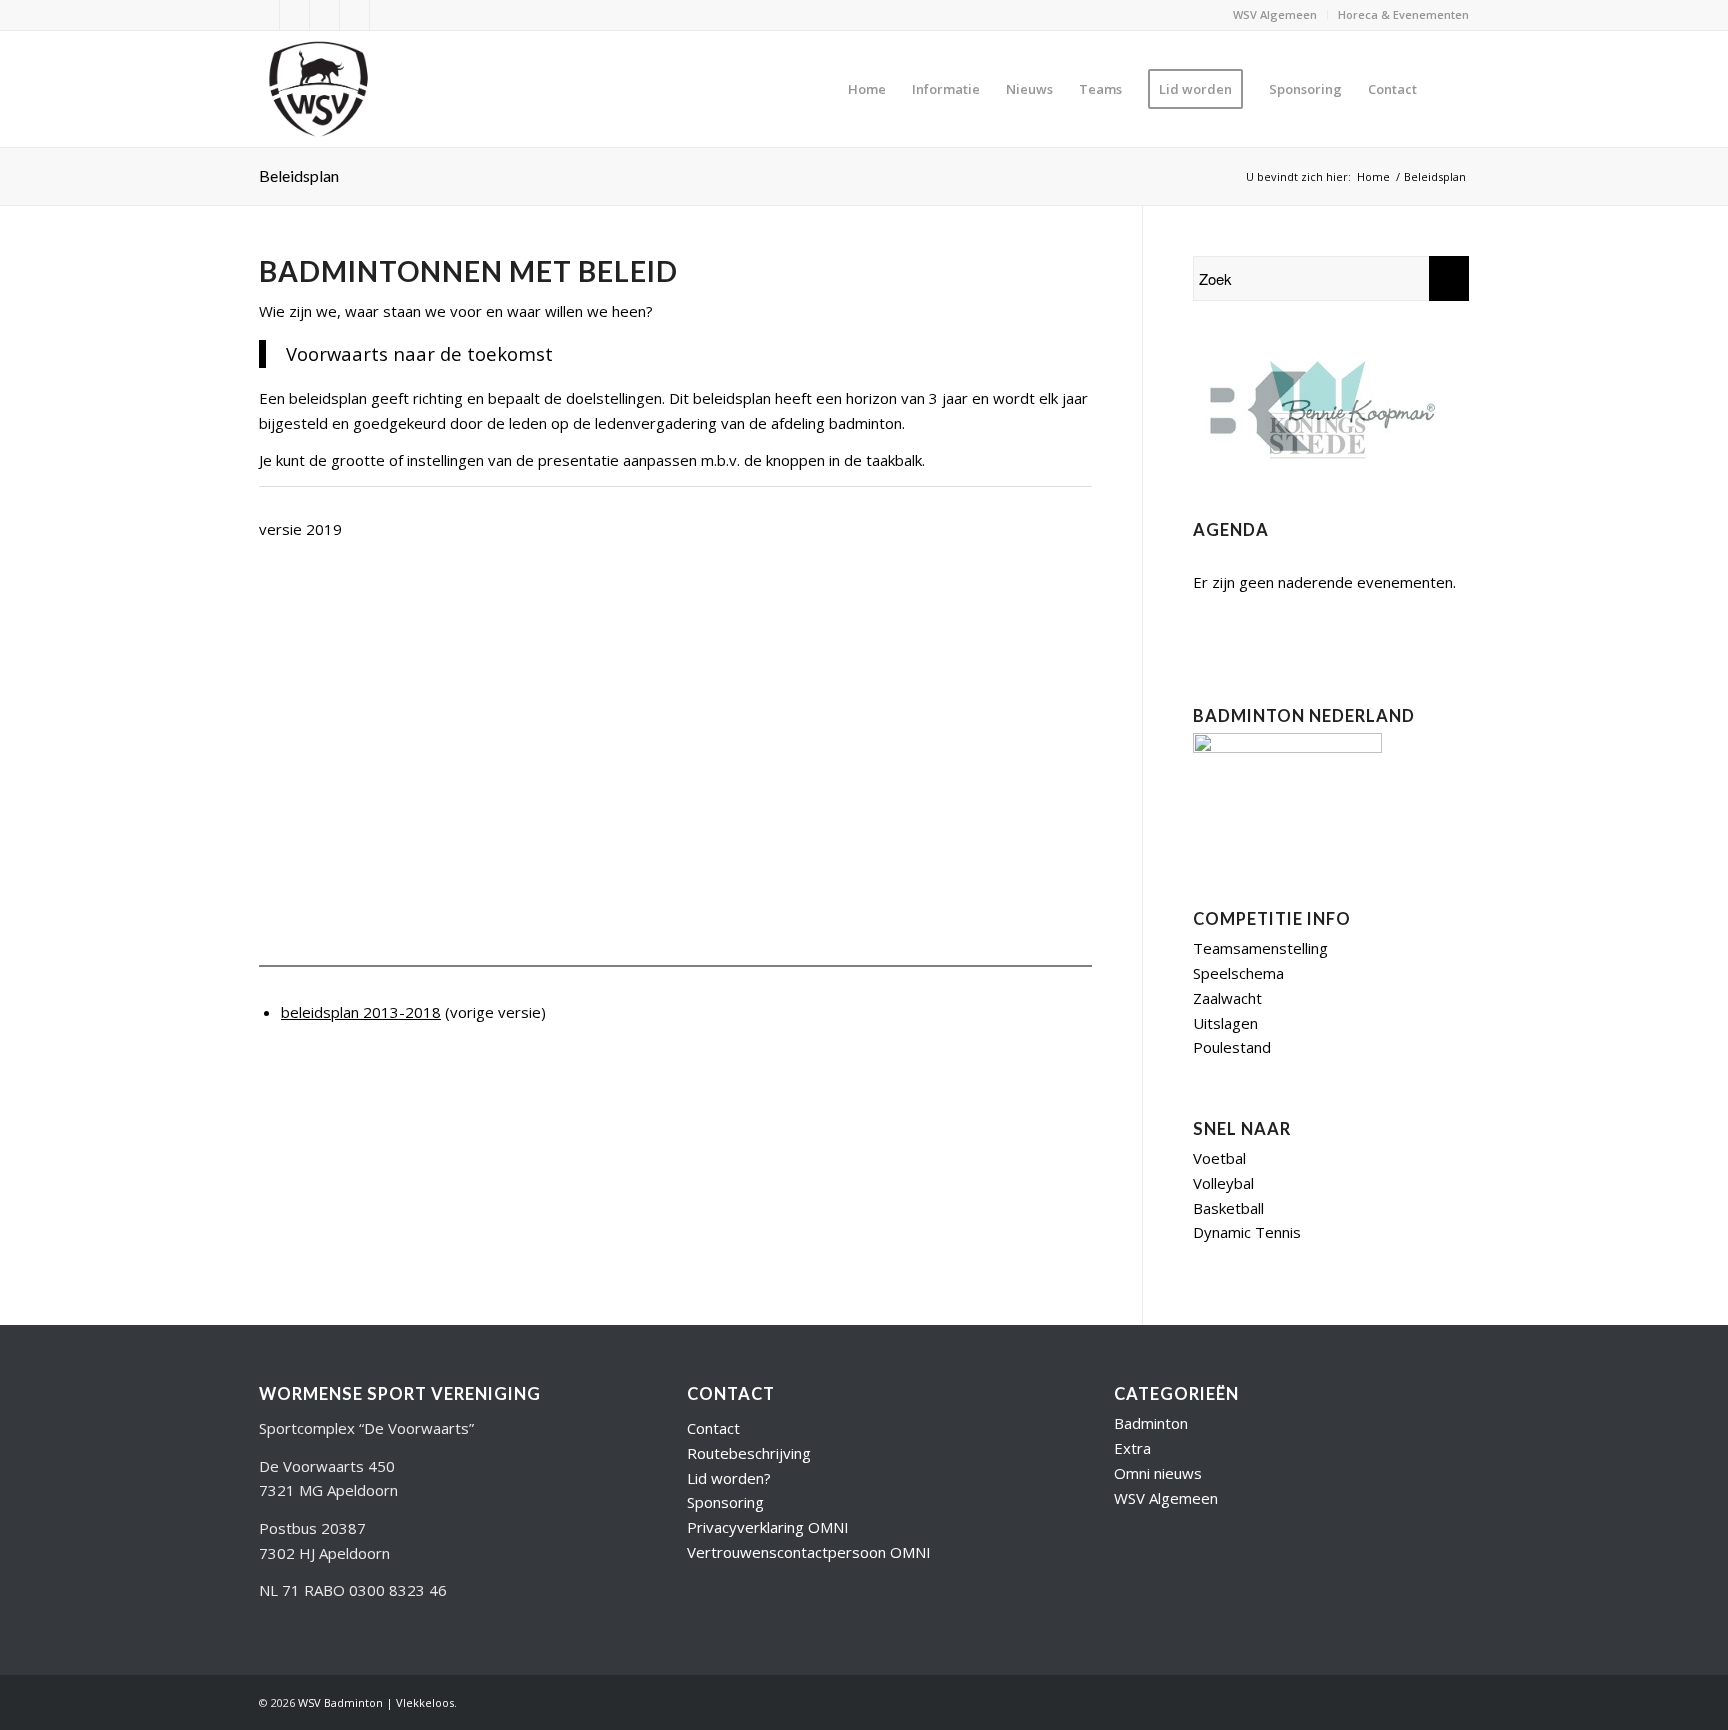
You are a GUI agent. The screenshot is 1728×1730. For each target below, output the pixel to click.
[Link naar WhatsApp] (385, 15)
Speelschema (1238, 973)
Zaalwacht (1227, 998)
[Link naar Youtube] (294, 15)
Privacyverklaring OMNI (768, 1527)
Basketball (1228, 1208)
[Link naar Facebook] (324, 15)
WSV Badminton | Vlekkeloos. (377, 1702)
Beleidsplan (299, 175)
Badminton (1151, 1423)
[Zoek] (1449, 89)
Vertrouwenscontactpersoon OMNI (809, 1552)
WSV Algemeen (1275, 14)
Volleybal (1223, 1183)
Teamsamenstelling (1260, 948)
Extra (1132, 1448)
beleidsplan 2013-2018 (361, 1012)
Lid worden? (729, 1478)
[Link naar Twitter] (264, 15)
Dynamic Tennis (1247, 1232)
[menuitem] (1275, 15)
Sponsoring (725, 1502)
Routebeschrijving (749, 1453)
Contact (713, 1428)
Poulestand (1232, 1047)
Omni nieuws (1158, 1473)
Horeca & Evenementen (1403, 14)
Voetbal (1219, 1158)
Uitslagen (1225, 1023)
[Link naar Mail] (354, 15)
